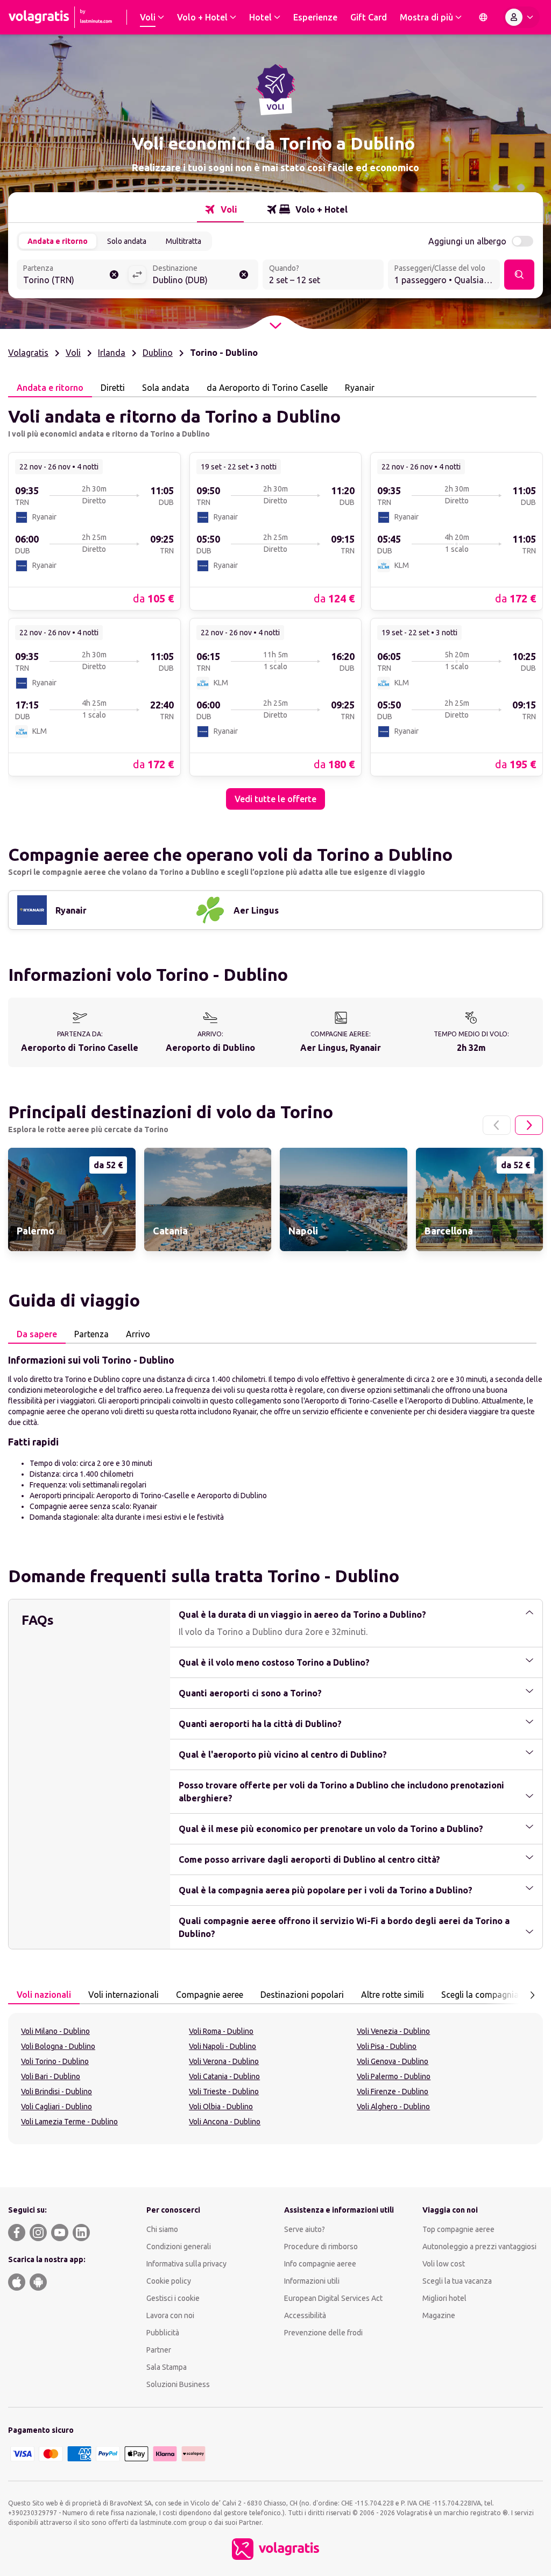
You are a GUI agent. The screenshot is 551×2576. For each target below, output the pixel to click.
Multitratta (183, 241)
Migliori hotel (444, 2298)
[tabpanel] (275, 603)
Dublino (158, 353)
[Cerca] (519, 275)
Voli (73, 353)
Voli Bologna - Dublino (58, 2046)
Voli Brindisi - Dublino (56, 2091)
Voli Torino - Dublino (55, 2061)
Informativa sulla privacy (186, 2264)
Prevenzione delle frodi (323, 2333)
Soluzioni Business (178, 2384)
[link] (94, 531)
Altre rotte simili (393, 1995)
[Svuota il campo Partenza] (114, 275)
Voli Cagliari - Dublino (56, 2107)
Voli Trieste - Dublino (224, 2091)
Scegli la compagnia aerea (492, 1995)
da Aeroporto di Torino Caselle (267, 388)
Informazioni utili (312, 2281)
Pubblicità (163, 2333)
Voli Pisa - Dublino (387, 2046)
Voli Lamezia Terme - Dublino (69, 2122)
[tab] (220, 209)
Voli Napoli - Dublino (222, 2046)
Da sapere (37, 1334)
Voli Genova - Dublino (393, 2061)
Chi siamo (162, 2229)
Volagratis (28, 353)
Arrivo (138, 1334)
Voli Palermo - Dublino (394, 2076)
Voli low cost (444, 2264)
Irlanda (112, 353)
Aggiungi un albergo (467, 241)
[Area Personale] (521, 17)
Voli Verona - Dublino (224, 2061)
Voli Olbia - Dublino (221, 2107)
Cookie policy (169, 2281)
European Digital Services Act (333, 2298)
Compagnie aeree (210, 1995)
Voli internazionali (123, 1995)
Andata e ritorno (58, 241)
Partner (159, 2350)
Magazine (439, 2315)
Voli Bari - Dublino (51, 2076)
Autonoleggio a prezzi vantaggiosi (479, 2247)
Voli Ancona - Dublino (225, 2122)
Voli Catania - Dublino (224, 2076)
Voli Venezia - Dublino (393, 2031)
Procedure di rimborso (321, 2247)
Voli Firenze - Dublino (393, 2091)
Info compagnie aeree (320, 2264)
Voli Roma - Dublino (221, 2031)
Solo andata (127, 241)
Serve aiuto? (305, 2229)
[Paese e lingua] (483, 17)
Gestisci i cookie (173, 2298)
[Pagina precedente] (497, 1125)
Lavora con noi (170, 2315)
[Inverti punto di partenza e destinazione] (137, 275)
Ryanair (360, 388)
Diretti (113, 388)
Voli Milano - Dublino (55, 2031)
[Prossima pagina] (529, 1125)
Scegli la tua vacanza (457, 2281)
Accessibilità (305, 2315)
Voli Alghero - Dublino (393, 2107)
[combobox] (72, 276)
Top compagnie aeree (458, 2229)
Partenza (91, 1334)
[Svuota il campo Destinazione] (244, 275)
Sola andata (166, 388)
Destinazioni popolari (302, 1995)
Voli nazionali (44, 1995)
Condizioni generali (179, 2247)
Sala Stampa (167, 2367)
